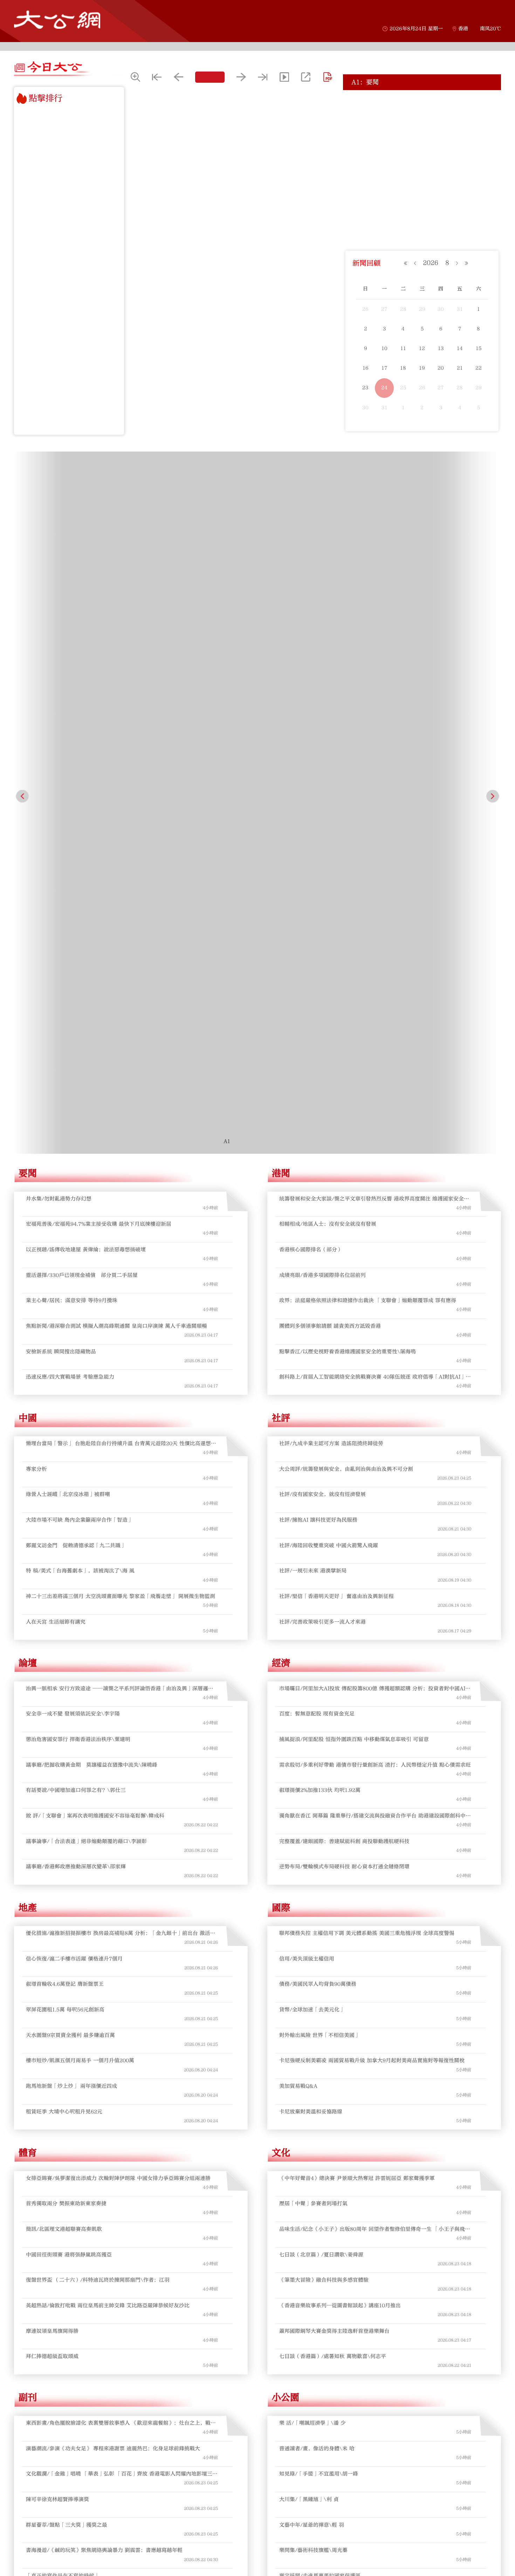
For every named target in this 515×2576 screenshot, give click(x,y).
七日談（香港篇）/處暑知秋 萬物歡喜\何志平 (333, 1778)
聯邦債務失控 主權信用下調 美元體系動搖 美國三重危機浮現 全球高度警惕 (367, 1355)
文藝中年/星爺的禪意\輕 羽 (312, 1947)
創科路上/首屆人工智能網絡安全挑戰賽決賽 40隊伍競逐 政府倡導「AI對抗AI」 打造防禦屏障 (372, 799)
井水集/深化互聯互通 (51, 2436)
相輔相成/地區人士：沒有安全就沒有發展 (328, 646)
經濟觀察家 (295, 2309)
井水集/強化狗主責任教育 (56, 2360)
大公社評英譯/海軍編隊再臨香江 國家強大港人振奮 (339, 2140)
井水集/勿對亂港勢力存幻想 (59, 620)
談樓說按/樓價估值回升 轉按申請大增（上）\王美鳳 (341, 2385)
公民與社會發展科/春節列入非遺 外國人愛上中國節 (339, 2115)
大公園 (32, 2064)
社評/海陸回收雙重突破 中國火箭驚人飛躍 (329, 967)
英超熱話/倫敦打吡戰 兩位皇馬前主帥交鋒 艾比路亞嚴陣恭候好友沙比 (108, 1727)
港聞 (281, 595)
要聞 (28, 595)
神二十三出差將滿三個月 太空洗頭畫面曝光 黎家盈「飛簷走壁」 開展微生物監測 (121, 1018)
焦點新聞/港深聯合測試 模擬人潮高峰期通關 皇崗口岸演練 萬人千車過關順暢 (116, 748)
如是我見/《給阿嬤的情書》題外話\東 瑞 (74, 2217)
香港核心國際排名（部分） (311, 671)
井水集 (32, 2309)
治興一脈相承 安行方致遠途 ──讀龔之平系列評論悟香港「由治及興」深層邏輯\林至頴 (120, 1110)
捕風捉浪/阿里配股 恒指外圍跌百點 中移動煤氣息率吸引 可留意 (354, 1161)
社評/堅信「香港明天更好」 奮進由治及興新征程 (337, 1018)
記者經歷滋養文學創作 (52, 2023)
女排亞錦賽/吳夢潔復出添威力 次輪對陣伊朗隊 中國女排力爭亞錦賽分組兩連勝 (118, 1600)
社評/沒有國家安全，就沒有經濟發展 (322, 916)
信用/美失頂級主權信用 (307, 1380)
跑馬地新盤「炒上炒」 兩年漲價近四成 (71, 1508)
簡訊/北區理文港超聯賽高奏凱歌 (64, 1651)
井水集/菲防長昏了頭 (51, 2462)
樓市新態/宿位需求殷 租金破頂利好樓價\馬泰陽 (335, 2462)
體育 (28, 1574)
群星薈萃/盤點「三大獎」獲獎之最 (67, 1947)
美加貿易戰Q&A (298, 1508)
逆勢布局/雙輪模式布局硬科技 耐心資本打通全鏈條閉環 (344, 1289)
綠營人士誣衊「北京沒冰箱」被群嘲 (68, 916)
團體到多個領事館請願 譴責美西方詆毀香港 (330, 748)
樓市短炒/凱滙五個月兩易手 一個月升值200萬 (80, 1482)
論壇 (28, 1085)
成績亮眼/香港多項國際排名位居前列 (322, 697)
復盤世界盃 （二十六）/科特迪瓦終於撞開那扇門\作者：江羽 (98, 1702)
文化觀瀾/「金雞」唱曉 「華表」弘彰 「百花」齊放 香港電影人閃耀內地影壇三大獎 (122, 1896)
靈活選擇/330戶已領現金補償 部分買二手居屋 (407, 126)
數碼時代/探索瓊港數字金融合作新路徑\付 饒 (333, 2436)
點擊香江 (290, 2554)
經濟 (281, 1085)
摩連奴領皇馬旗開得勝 (52, 1753)
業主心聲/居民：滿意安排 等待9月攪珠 (397, 139)
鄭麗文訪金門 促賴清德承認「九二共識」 (76, 967)
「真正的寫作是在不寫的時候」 (63, 1998)
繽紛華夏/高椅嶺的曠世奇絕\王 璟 (66, 2242)
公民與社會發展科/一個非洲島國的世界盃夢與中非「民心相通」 (354, 2192)
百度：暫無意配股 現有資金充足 (317, 1136)
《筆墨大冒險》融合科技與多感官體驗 (324, 1702)
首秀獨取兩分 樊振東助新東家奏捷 (66, 1625)
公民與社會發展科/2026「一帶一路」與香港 (331, 2268)
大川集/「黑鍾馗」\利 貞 (309, 1921)
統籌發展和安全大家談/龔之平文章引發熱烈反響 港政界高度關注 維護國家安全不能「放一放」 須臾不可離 (374, 621)
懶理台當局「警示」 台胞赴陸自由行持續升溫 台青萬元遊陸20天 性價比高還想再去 (121, 866)
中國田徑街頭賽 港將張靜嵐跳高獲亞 (69, 1676)
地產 (28, 1330)
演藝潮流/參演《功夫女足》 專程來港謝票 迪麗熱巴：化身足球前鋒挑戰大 (113, 1870)
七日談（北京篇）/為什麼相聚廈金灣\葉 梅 (77, 2090)
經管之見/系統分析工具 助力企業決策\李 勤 (331, 2360)
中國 (28, 840)
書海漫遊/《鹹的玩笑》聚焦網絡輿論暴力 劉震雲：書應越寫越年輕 (104, 1972)
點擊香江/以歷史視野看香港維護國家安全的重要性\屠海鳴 (348, 773)
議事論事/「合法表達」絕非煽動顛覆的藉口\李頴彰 (86, 1263)
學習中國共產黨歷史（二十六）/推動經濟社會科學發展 (344, 2242)
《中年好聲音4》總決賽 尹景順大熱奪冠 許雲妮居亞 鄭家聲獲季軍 (357, 1600)
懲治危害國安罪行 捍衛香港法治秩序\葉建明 (78, 1161)
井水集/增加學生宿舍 (51, 2385)
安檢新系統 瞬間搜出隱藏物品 (61, 773)
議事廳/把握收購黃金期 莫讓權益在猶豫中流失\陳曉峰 (92, 1187)
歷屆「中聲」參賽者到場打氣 (313, 1625)
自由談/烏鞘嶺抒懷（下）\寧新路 (65, 2166)
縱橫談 (32, 2554)
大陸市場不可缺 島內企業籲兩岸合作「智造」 (79, 942)
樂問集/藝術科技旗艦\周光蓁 (313, 1972)
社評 (281, 840)
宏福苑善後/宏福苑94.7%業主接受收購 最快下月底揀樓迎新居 (424, 100)
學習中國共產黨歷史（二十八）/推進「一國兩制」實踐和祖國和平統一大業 (367, 2090)
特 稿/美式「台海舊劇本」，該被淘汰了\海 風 (80, 993)
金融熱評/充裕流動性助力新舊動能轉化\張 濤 (333, 2513)
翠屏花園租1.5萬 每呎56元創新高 (65, 1432)
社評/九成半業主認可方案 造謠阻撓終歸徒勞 (331, 865)
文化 (281, 1574)
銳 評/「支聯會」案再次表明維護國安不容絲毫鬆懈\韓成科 (95, 1238)
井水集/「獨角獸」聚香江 (56, 2513)
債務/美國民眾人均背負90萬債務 (318, 1406)
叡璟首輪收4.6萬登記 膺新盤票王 (65, 1406)
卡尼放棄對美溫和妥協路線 (311, 1533)
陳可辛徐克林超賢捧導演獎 (57, 1921)
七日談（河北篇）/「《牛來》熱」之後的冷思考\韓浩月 (92, 2192)
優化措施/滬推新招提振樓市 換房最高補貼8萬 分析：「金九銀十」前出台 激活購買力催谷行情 (121, 1355)
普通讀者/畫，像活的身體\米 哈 (317, 1870)
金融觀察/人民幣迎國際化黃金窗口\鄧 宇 (327, 2335)
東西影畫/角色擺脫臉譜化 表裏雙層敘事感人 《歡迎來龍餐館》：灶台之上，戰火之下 (121, 1845)
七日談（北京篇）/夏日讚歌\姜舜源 (321, 1676)
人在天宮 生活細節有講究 (56, 1043)
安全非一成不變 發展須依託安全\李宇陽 (73, 1136)
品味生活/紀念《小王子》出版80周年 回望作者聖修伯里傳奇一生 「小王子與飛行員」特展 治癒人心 (375, 1651)
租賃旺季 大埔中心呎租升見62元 (64, 1533)
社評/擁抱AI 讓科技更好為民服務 (318, 942)
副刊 (28, 1819)
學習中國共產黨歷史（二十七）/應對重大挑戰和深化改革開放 (351, 2166)
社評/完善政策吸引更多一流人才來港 (322, 1043)
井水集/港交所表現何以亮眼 (59, 2411)
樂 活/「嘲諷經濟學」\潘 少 (313, 1845)
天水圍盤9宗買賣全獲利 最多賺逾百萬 (70, 1457)
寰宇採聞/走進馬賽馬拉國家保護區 (320, 1998)
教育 (281, 2064)
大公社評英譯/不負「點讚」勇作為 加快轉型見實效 (339, 2217)
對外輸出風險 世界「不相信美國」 (320, 1457)
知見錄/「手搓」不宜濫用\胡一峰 (319, 1896)
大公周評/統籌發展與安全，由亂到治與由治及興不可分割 (346, 891)
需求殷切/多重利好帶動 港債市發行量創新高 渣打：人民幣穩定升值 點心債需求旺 (375, 1187)
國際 (281, 1330)
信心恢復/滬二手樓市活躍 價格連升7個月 (74, 1380)
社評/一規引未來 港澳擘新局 (313, 993)
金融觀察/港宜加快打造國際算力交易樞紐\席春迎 (337, 2411)
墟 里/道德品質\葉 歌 (305, 2023)
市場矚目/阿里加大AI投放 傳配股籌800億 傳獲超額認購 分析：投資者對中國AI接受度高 (375, 1110)
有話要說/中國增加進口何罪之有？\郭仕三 (76, 1212)
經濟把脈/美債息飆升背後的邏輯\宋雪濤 (327, 2487)
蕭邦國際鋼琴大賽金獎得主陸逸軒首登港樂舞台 (334, 1753)
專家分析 (36, 891)
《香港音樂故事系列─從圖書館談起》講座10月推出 (340, 1727)
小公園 (286, 1819)
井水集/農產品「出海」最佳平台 (64, 2487)
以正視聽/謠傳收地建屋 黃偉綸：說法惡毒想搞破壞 (411, 113)
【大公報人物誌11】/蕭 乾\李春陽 (66, 2140)
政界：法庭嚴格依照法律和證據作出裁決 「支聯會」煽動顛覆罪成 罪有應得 (368, 722)
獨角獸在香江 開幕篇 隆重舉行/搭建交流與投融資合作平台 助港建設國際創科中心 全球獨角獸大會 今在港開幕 (375, 1238)
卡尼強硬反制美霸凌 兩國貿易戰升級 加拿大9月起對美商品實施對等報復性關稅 (372, 1482)
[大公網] (57, 20)
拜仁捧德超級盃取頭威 (52, 1778)
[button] (22, 507)
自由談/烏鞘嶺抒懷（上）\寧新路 (65, 2268)
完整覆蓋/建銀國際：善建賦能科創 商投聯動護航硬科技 (344, 1263)
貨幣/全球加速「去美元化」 (312, 1432)
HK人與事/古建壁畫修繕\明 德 (62, 2115)
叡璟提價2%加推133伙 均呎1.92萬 (320, 1212)
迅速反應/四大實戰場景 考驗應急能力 (70, 799)
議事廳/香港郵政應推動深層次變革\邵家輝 (76, 1289)
